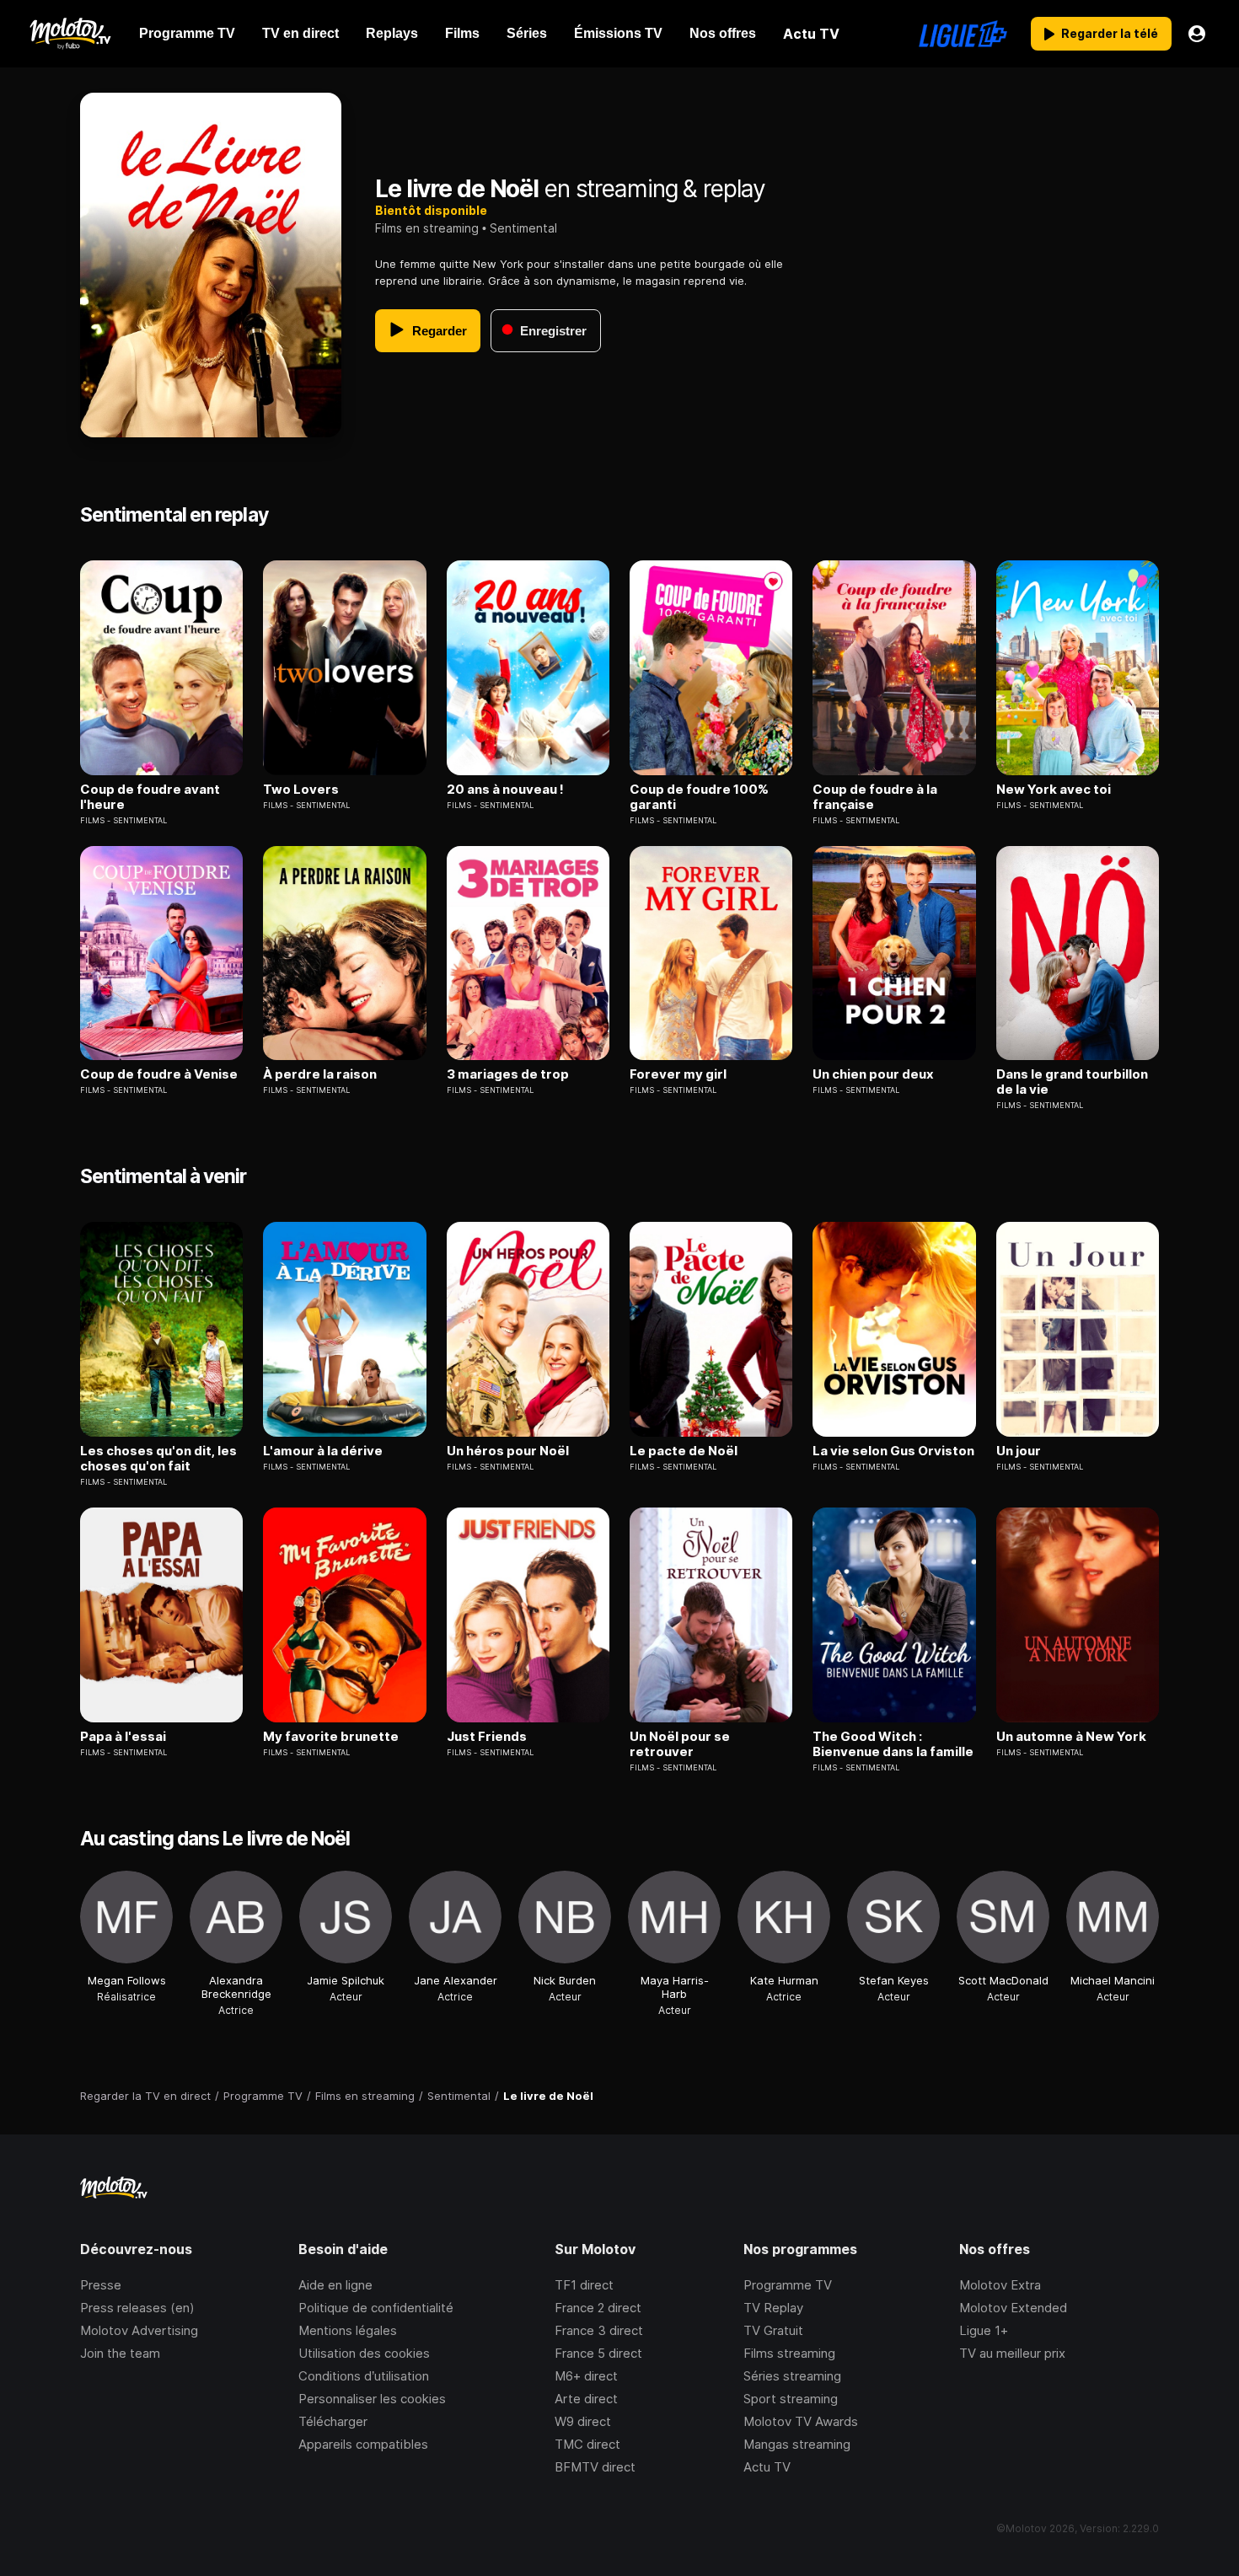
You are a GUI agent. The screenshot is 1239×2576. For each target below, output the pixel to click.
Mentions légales (348, 2330)
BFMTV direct (595, 2467)
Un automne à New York (1071, 1737)
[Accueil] (70, 34)
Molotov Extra (1000, 2285)
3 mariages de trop (508, 1074)
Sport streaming (791, 2399)
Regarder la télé (1110, 33)
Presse (101, 2285)
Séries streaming (792, 2376)
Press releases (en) (137, 2308)
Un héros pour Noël (508, 1451)
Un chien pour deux (873, 1074)
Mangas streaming (797, 2444)
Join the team (120, 2353)
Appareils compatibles (363, 2444)
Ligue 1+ (984, 2330)
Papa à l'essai (123, 1737)
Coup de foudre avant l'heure (150, 797)
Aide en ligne (335, 2285)
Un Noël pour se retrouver (680, 1744)
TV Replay (773, 2308)
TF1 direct (584, 2285)
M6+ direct (586, 2376)
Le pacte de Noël (684, 1451)
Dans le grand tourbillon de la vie (1072, 1082)
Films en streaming (427, 228)
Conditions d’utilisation (364, 2376)
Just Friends (487, 1737)
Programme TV (788, 2285)
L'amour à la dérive (323, 1451)
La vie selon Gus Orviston (893, 1451)
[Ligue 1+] (963, 34)
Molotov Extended (1013, 2308)
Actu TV (767, 2467)
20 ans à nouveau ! (505, 790)
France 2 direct (598, 2308)
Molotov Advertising (139, 2330)
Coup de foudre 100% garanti (699, 797)
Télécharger (333, 2421)
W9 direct (583, 2421)
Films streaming (789, 2353)
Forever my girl (678, 1074)
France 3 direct (599, 2330)
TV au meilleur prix (1012, 2353)
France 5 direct (598, 2353)
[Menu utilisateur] (1197, 34)
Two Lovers (301, 790)
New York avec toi (1054, 790)
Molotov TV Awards (801, 2421)
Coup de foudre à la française (875, 797)
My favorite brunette (331, 1737)
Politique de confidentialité (376, 2308)
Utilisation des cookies (364, 2353)
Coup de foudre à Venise (159, 1074)
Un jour (1019, 1451)
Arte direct (586, 2399)
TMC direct (587, 2444)
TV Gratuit (773, 2330)
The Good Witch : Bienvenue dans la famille (893, 1744)
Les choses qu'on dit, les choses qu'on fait (158, 1459)
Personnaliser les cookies (372, 2399)
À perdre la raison (320, 1074)
